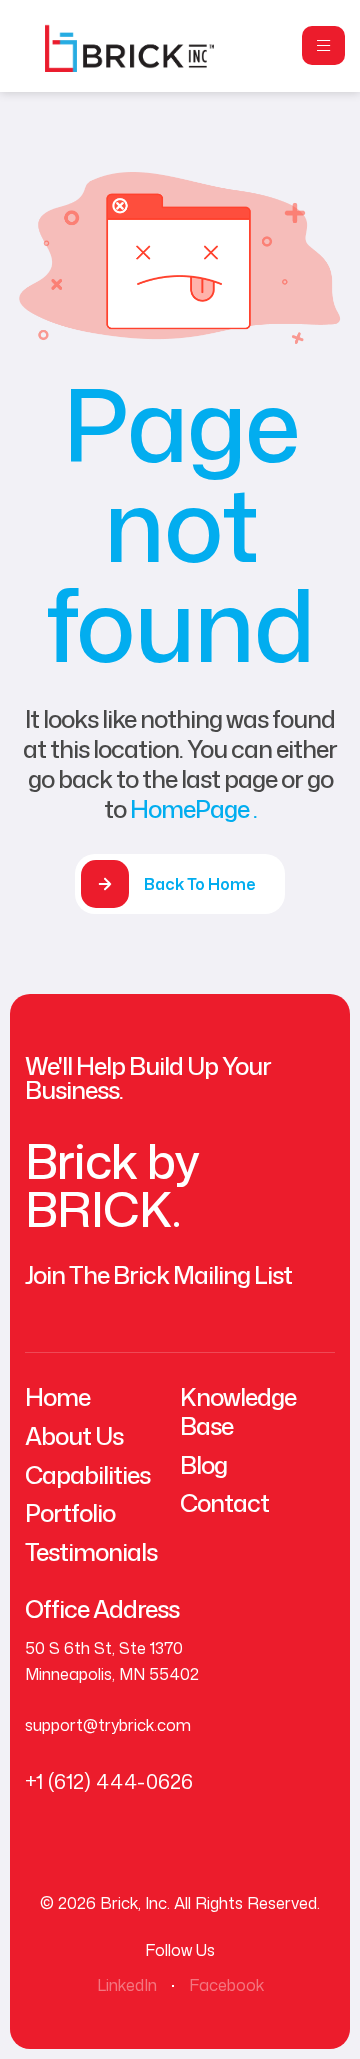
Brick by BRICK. (112, 1184)
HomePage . (193, 809)
